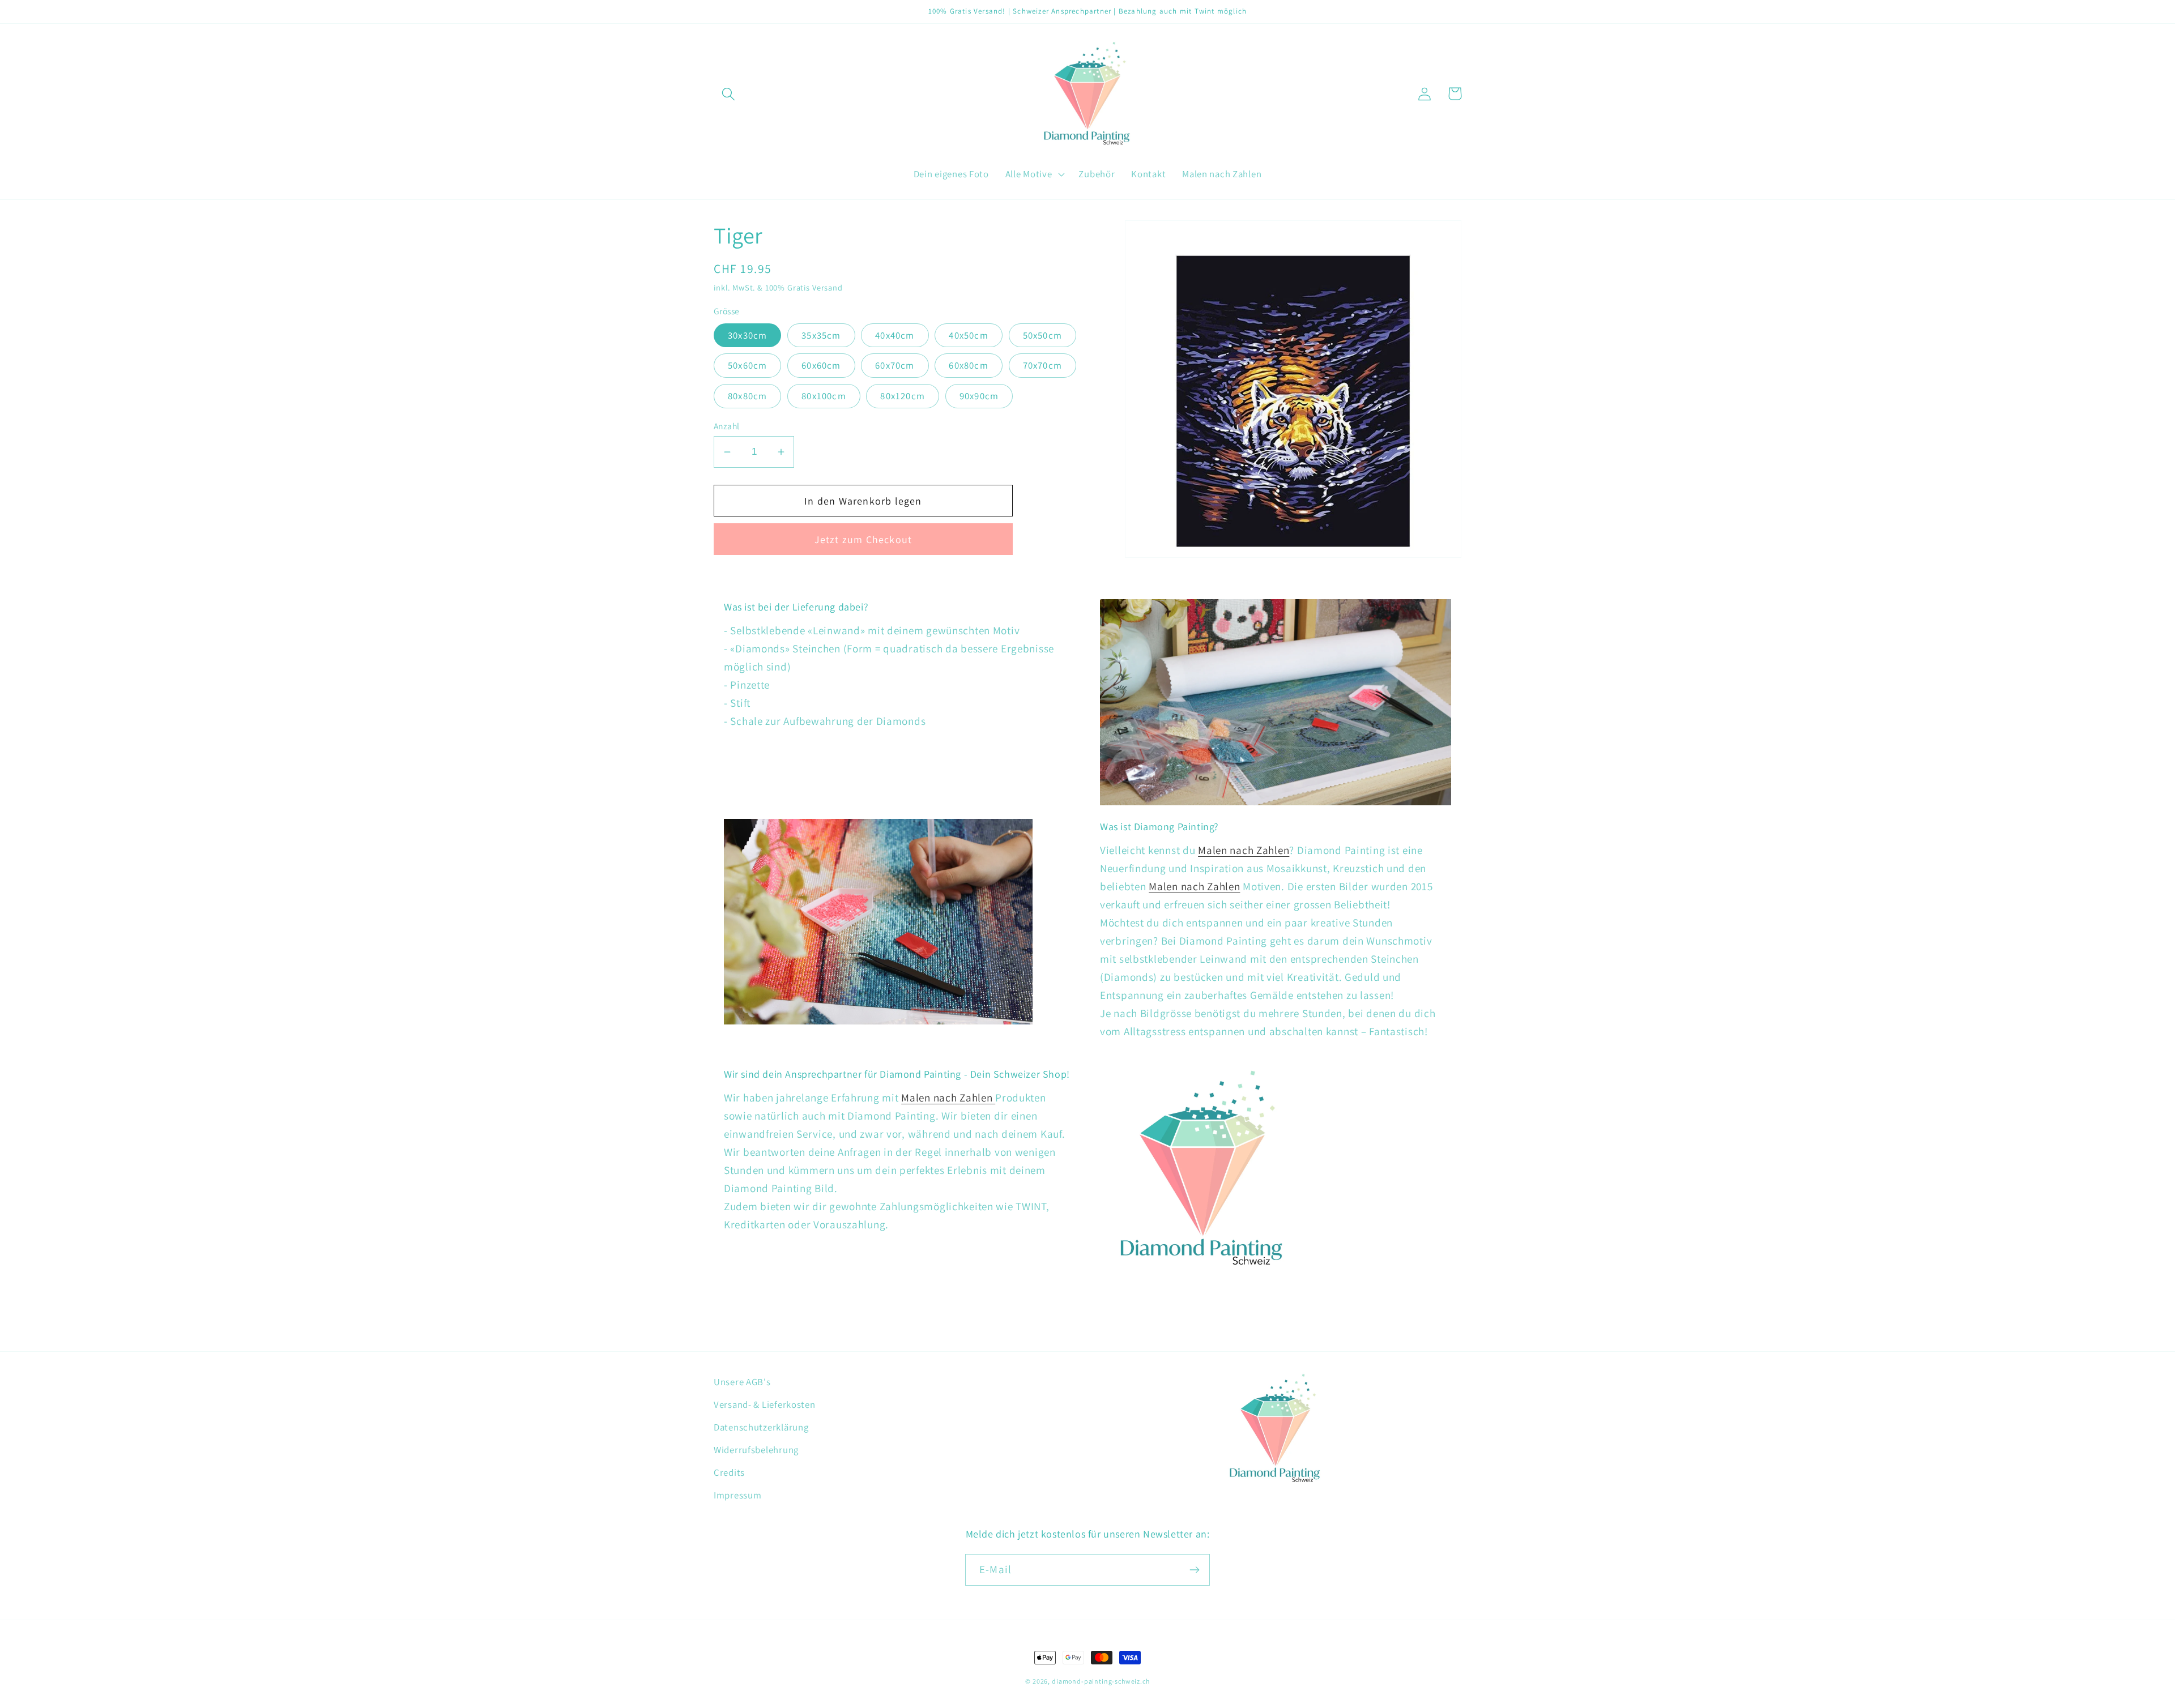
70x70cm (1042, 365)
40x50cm (968, 335)
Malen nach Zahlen (1244, 850)
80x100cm (824, 396)
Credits (729, 1472)
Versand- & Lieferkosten (765, 1404)
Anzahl (727, 426)
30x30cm (747, 335)
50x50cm (1042, 335)
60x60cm (821, 365)
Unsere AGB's (742, 1382)
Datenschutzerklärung (761, 1427)
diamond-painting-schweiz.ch (1101, 1681)
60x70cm (895, 365)
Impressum (737, 1495)
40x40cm (895, 335)
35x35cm (821, 335)
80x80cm (747, 396)
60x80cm (968, 365)
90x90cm (979, 396)
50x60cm (747, 365)
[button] (729, 94)
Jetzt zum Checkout (863, 539)
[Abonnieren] (1194, 1570)
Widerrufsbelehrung (756, 1450)
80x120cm (903, 396)
